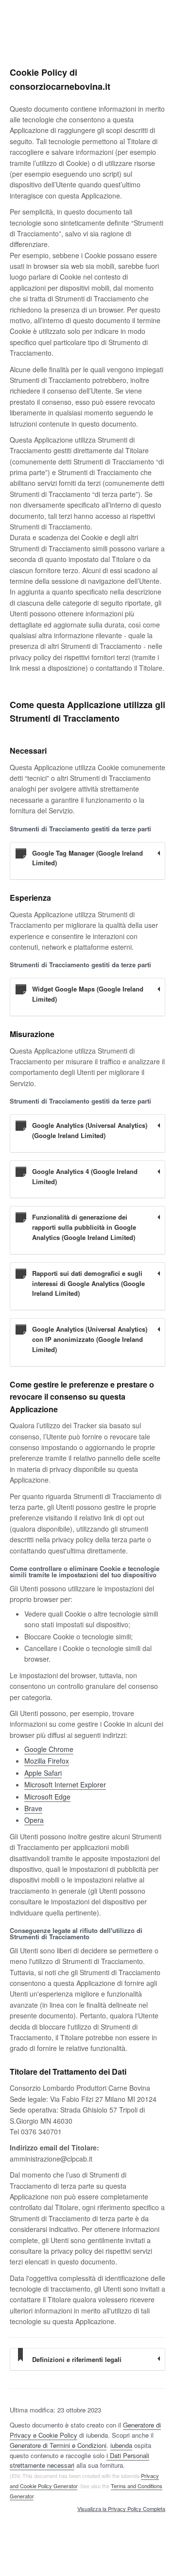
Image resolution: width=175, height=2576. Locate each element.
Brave (33, 1808)
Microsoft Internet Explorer (65, 1784)
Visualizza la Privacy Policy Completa (121, 2509)
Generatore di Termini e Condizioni (58, 2445)
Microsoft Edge (47, 1797)
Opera (34, 1820)
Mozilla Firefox (47, 1761)
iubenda (121, 2445)
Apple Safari (43, 1773)
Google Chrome (49, 1749)
